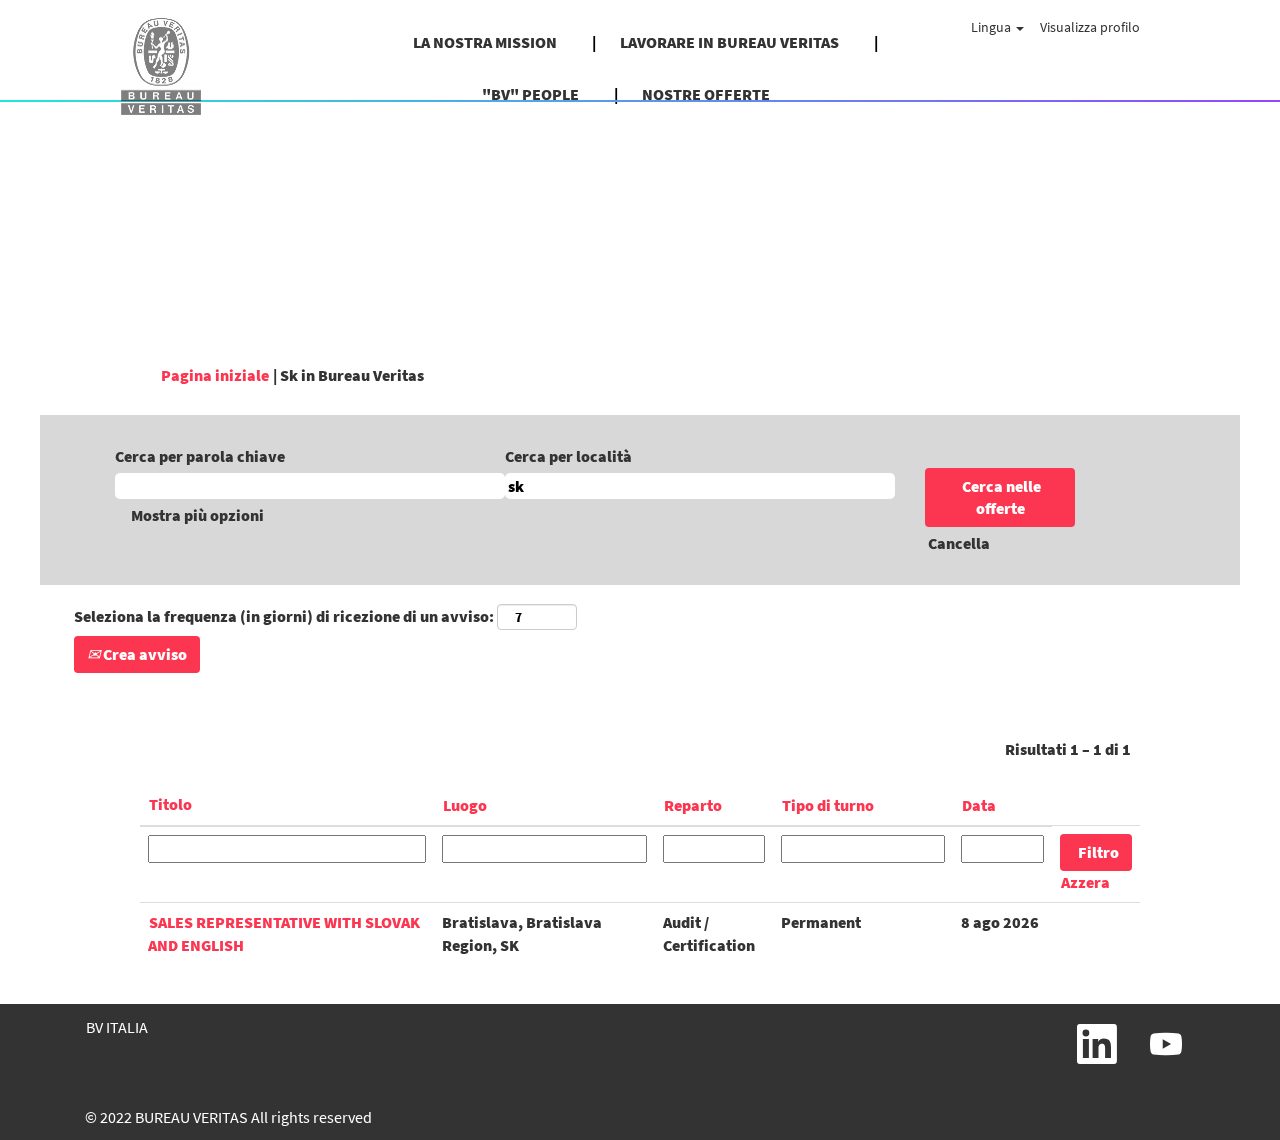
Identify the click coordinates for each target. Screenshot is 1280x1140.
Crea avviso (143, 654)
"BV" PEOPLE (530, 94)
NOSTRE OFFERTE (706, 94)
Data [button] (979, 805)
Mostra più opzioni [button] (197, 515)
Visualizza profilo (1090, 27)
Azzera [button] (1085, 882)
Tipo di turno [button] (828, 805)
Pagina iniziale (215, 375)
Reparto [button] (693, 805)
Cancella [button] (959, 543)
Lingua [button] (992, 27)
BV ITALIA (117, 1027)
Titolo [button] (170, 804)
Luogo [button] (465, 805)
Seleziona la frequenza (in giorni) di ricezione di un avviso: (284, 616)
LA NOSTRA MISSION (485, 42)
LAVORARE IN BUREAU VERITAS (729, 42)
